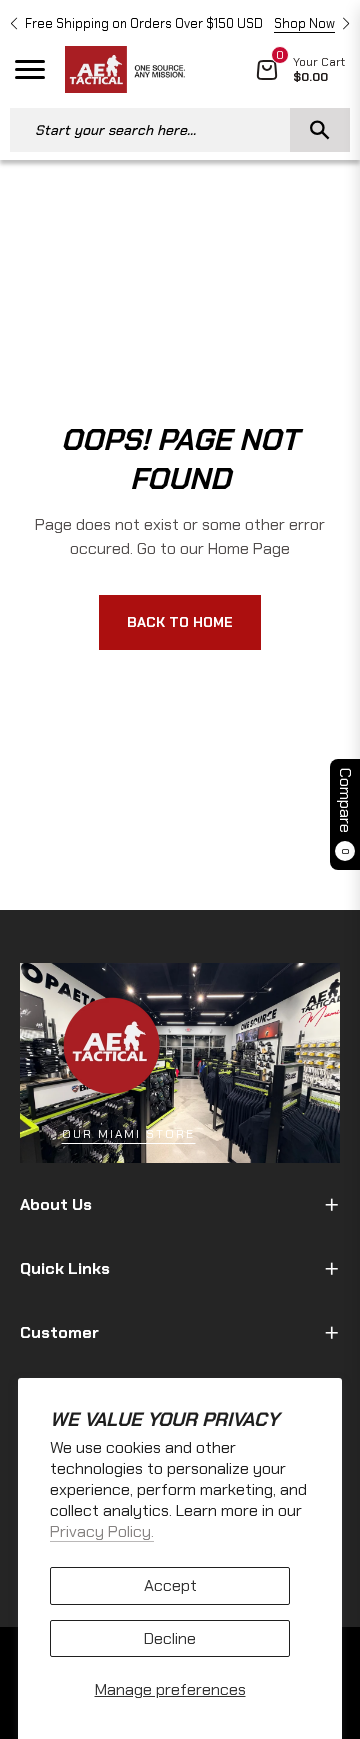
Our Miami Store (128, 1134)
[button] (14, 24)
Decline (170, 1638)
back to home (180, 622)
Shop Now (304, 23)
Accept (170, 1585)
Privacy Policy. (102, 1531)
